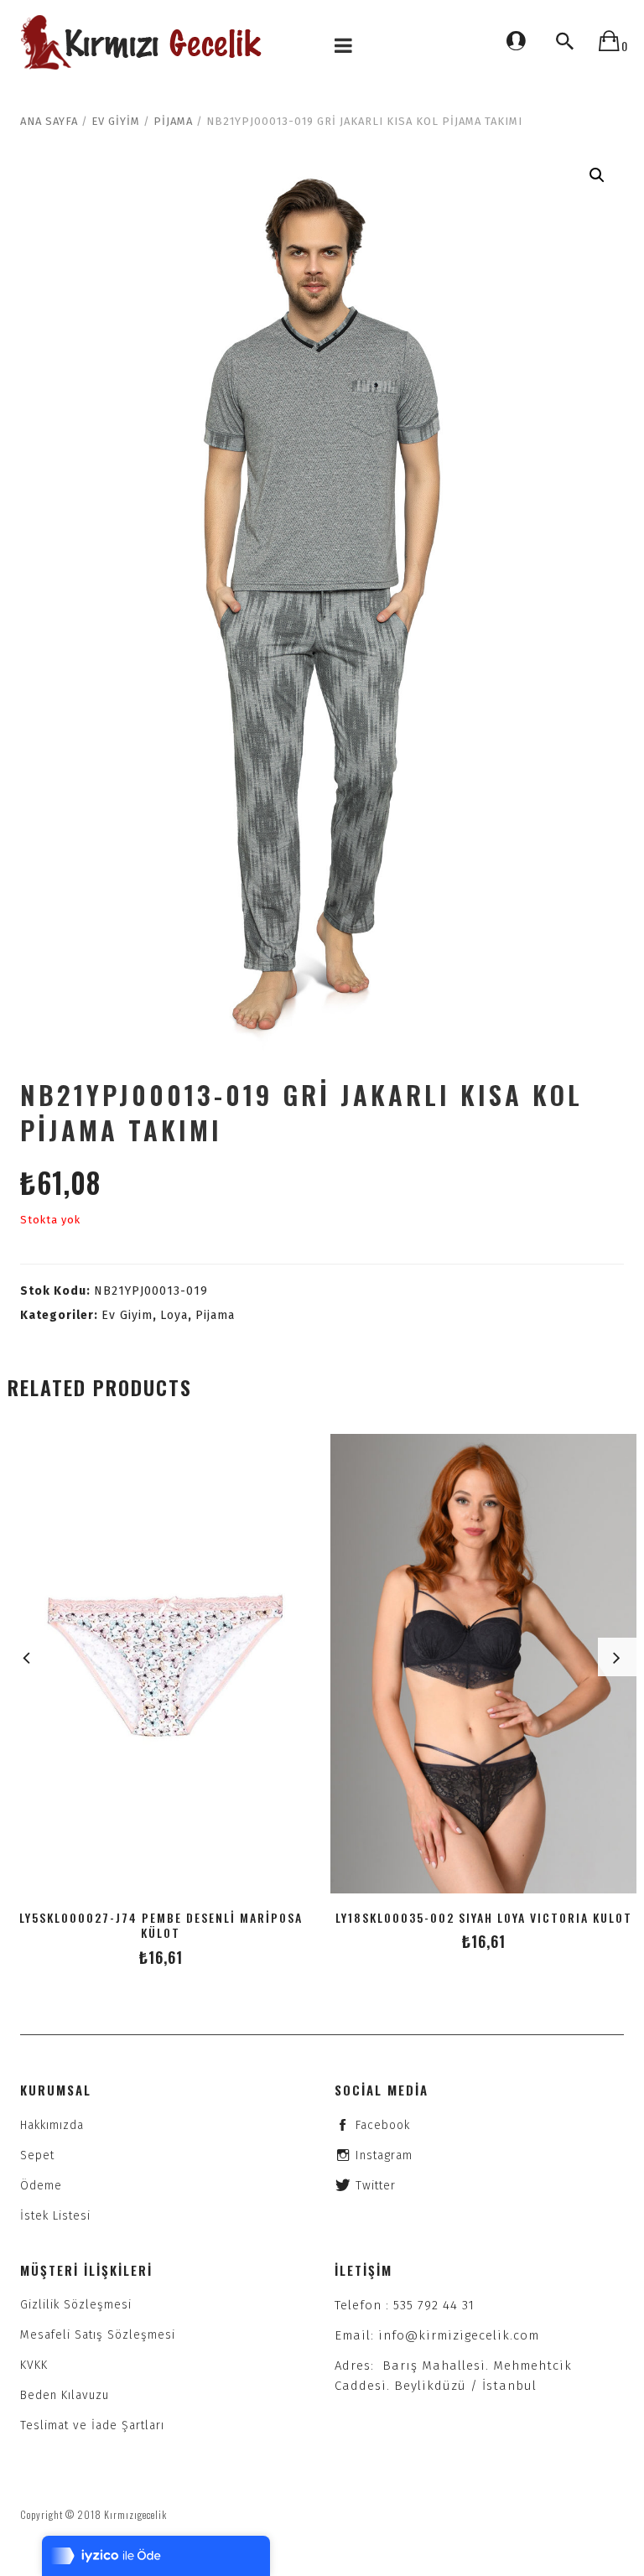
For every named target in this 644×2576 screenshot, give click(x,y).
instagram (384, 2155)
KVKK (34, 2365)
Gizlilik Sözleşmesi (76, 2305)
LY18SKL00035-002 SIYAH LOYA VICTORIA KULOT (484, 1917)
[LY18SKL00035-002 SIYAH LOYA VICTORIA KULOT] (483, 1664)
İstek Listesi (55, 2216)
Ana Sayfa (49, 121)
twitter (376, 2186)
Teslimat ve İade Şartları (92, 2425)
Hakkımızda (52, 2125)
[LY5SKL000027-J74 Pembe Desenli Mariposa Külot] (161, 1664)
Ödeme (41, 2186)
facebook (383, 2125)
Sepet (37, 2155)
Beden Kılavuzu (65, 2395)
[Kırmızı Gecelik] (143, 42)
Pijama (173, 121)
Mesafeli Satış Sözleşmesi (98, 2335)
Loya (174, 1315)
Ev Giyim (116, 121)
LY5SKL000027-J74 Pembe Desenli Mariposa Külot (161, 1925)
